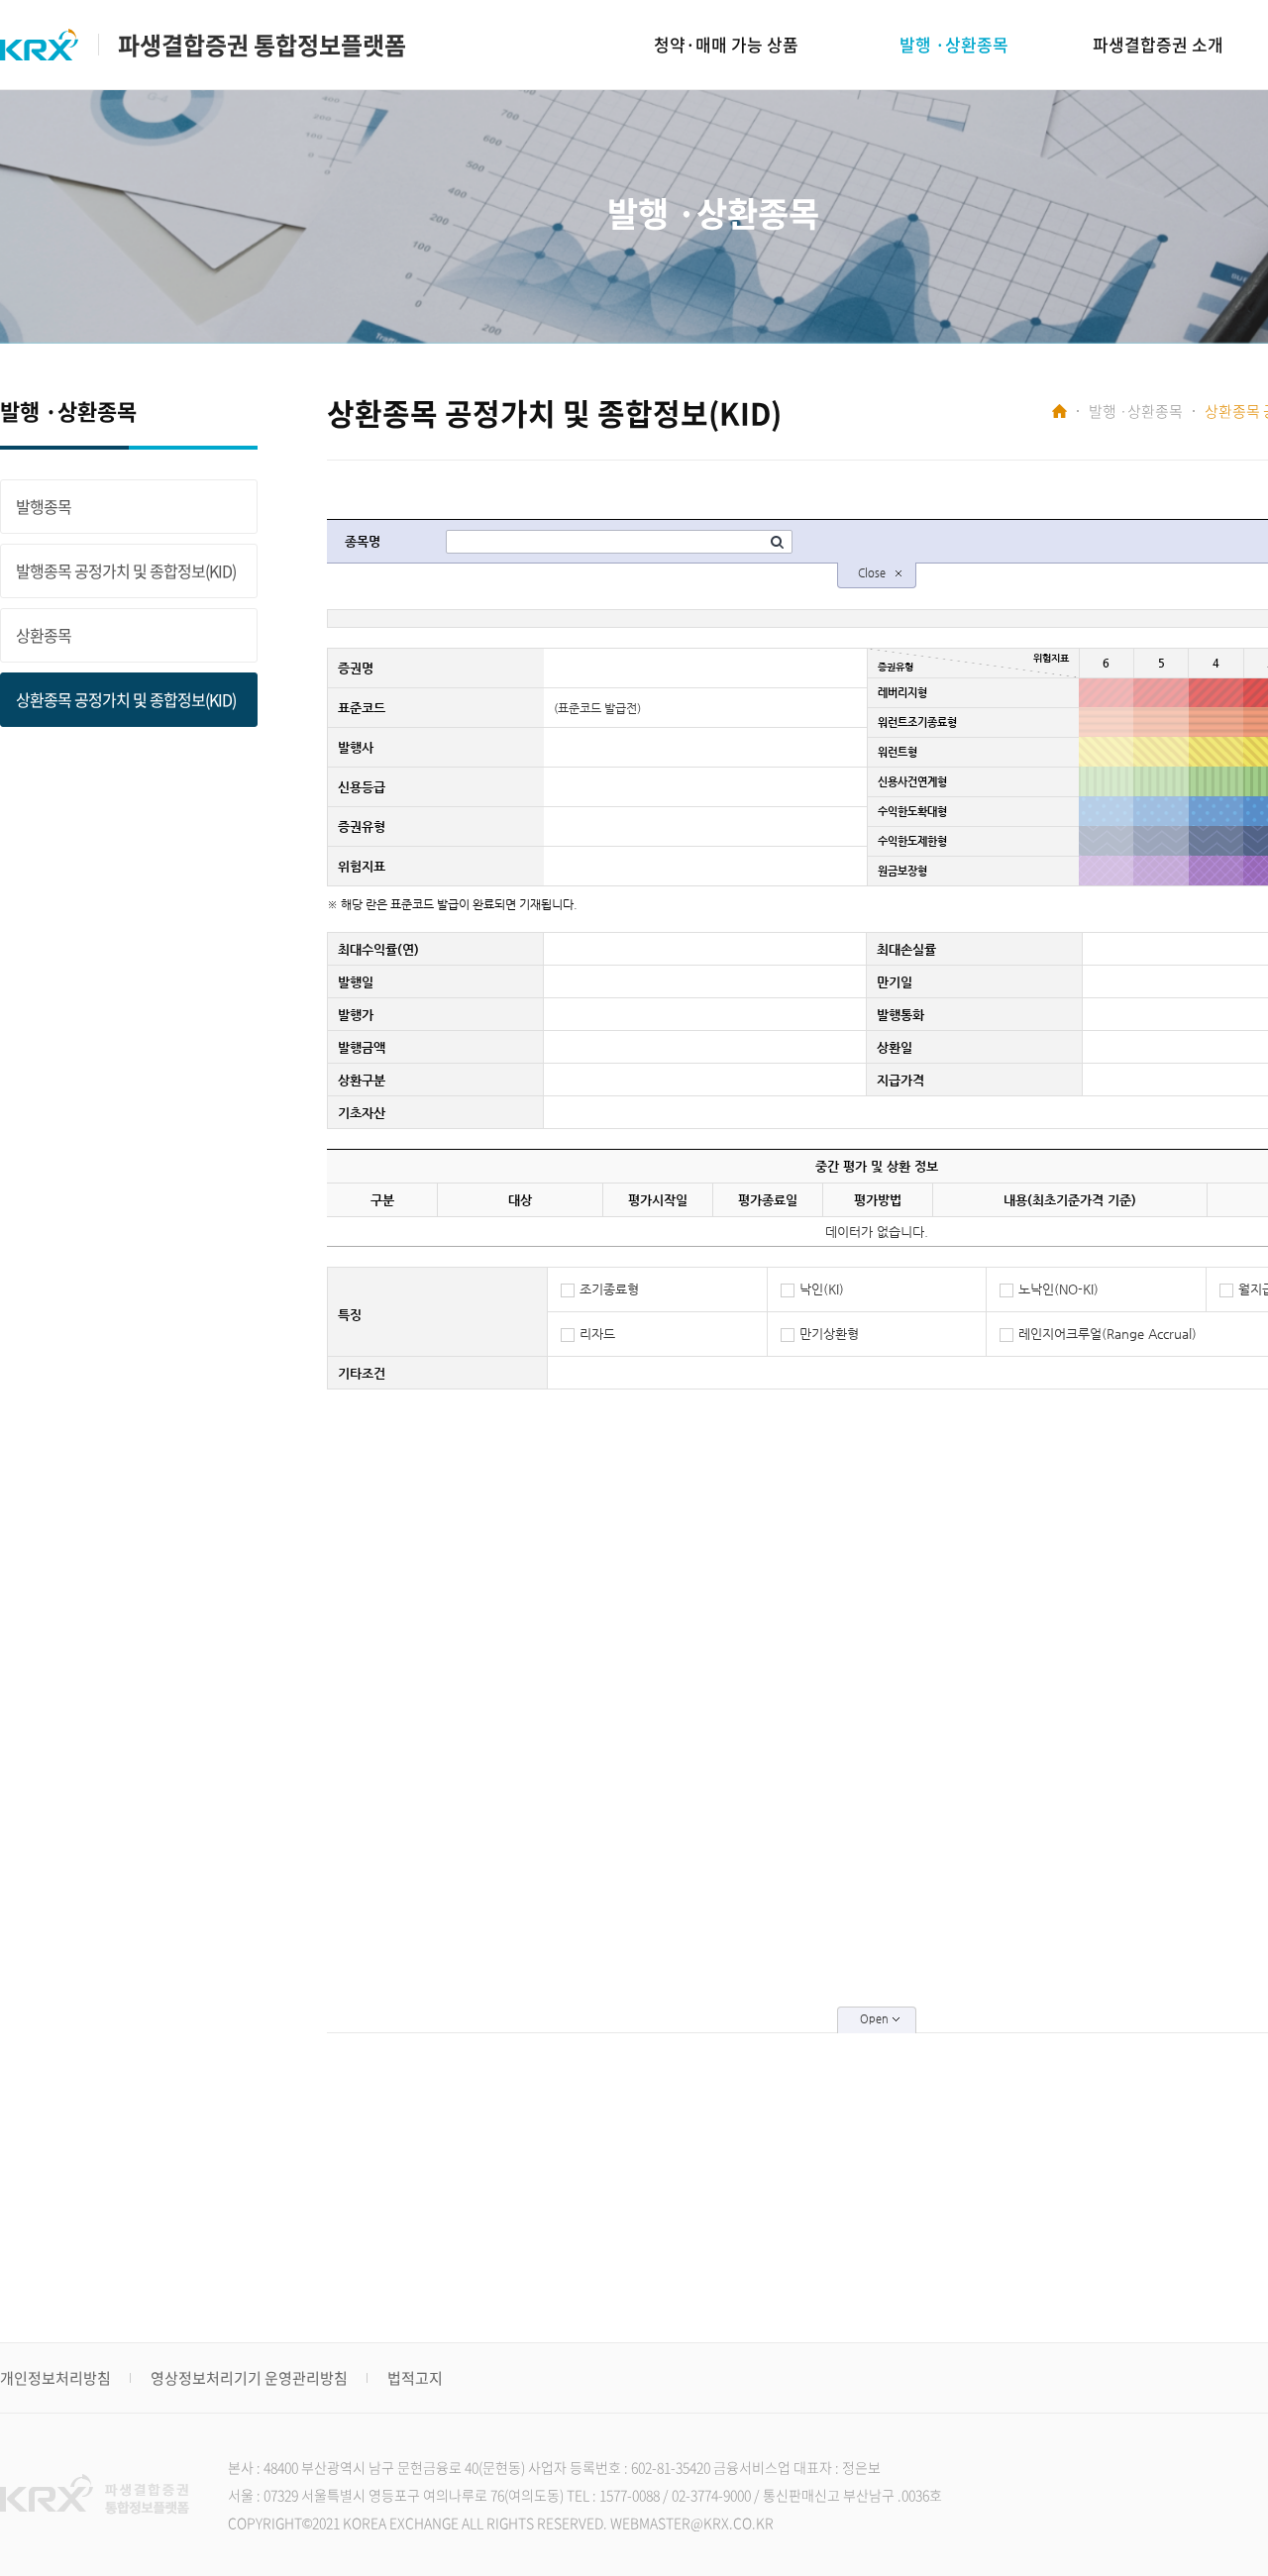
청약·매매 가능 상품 (726, 44)
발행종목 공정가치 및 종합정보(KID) (126, 570)
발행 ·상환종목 (954, 44)
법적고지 (415, 2378)
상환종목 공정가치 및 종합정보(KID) (126, 699)
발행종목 (44, 506)
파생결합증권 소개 (1158, 44)
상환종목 (44, 635)
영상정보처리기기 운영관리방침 (249, 2378)
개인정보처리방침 (55, 2378)
